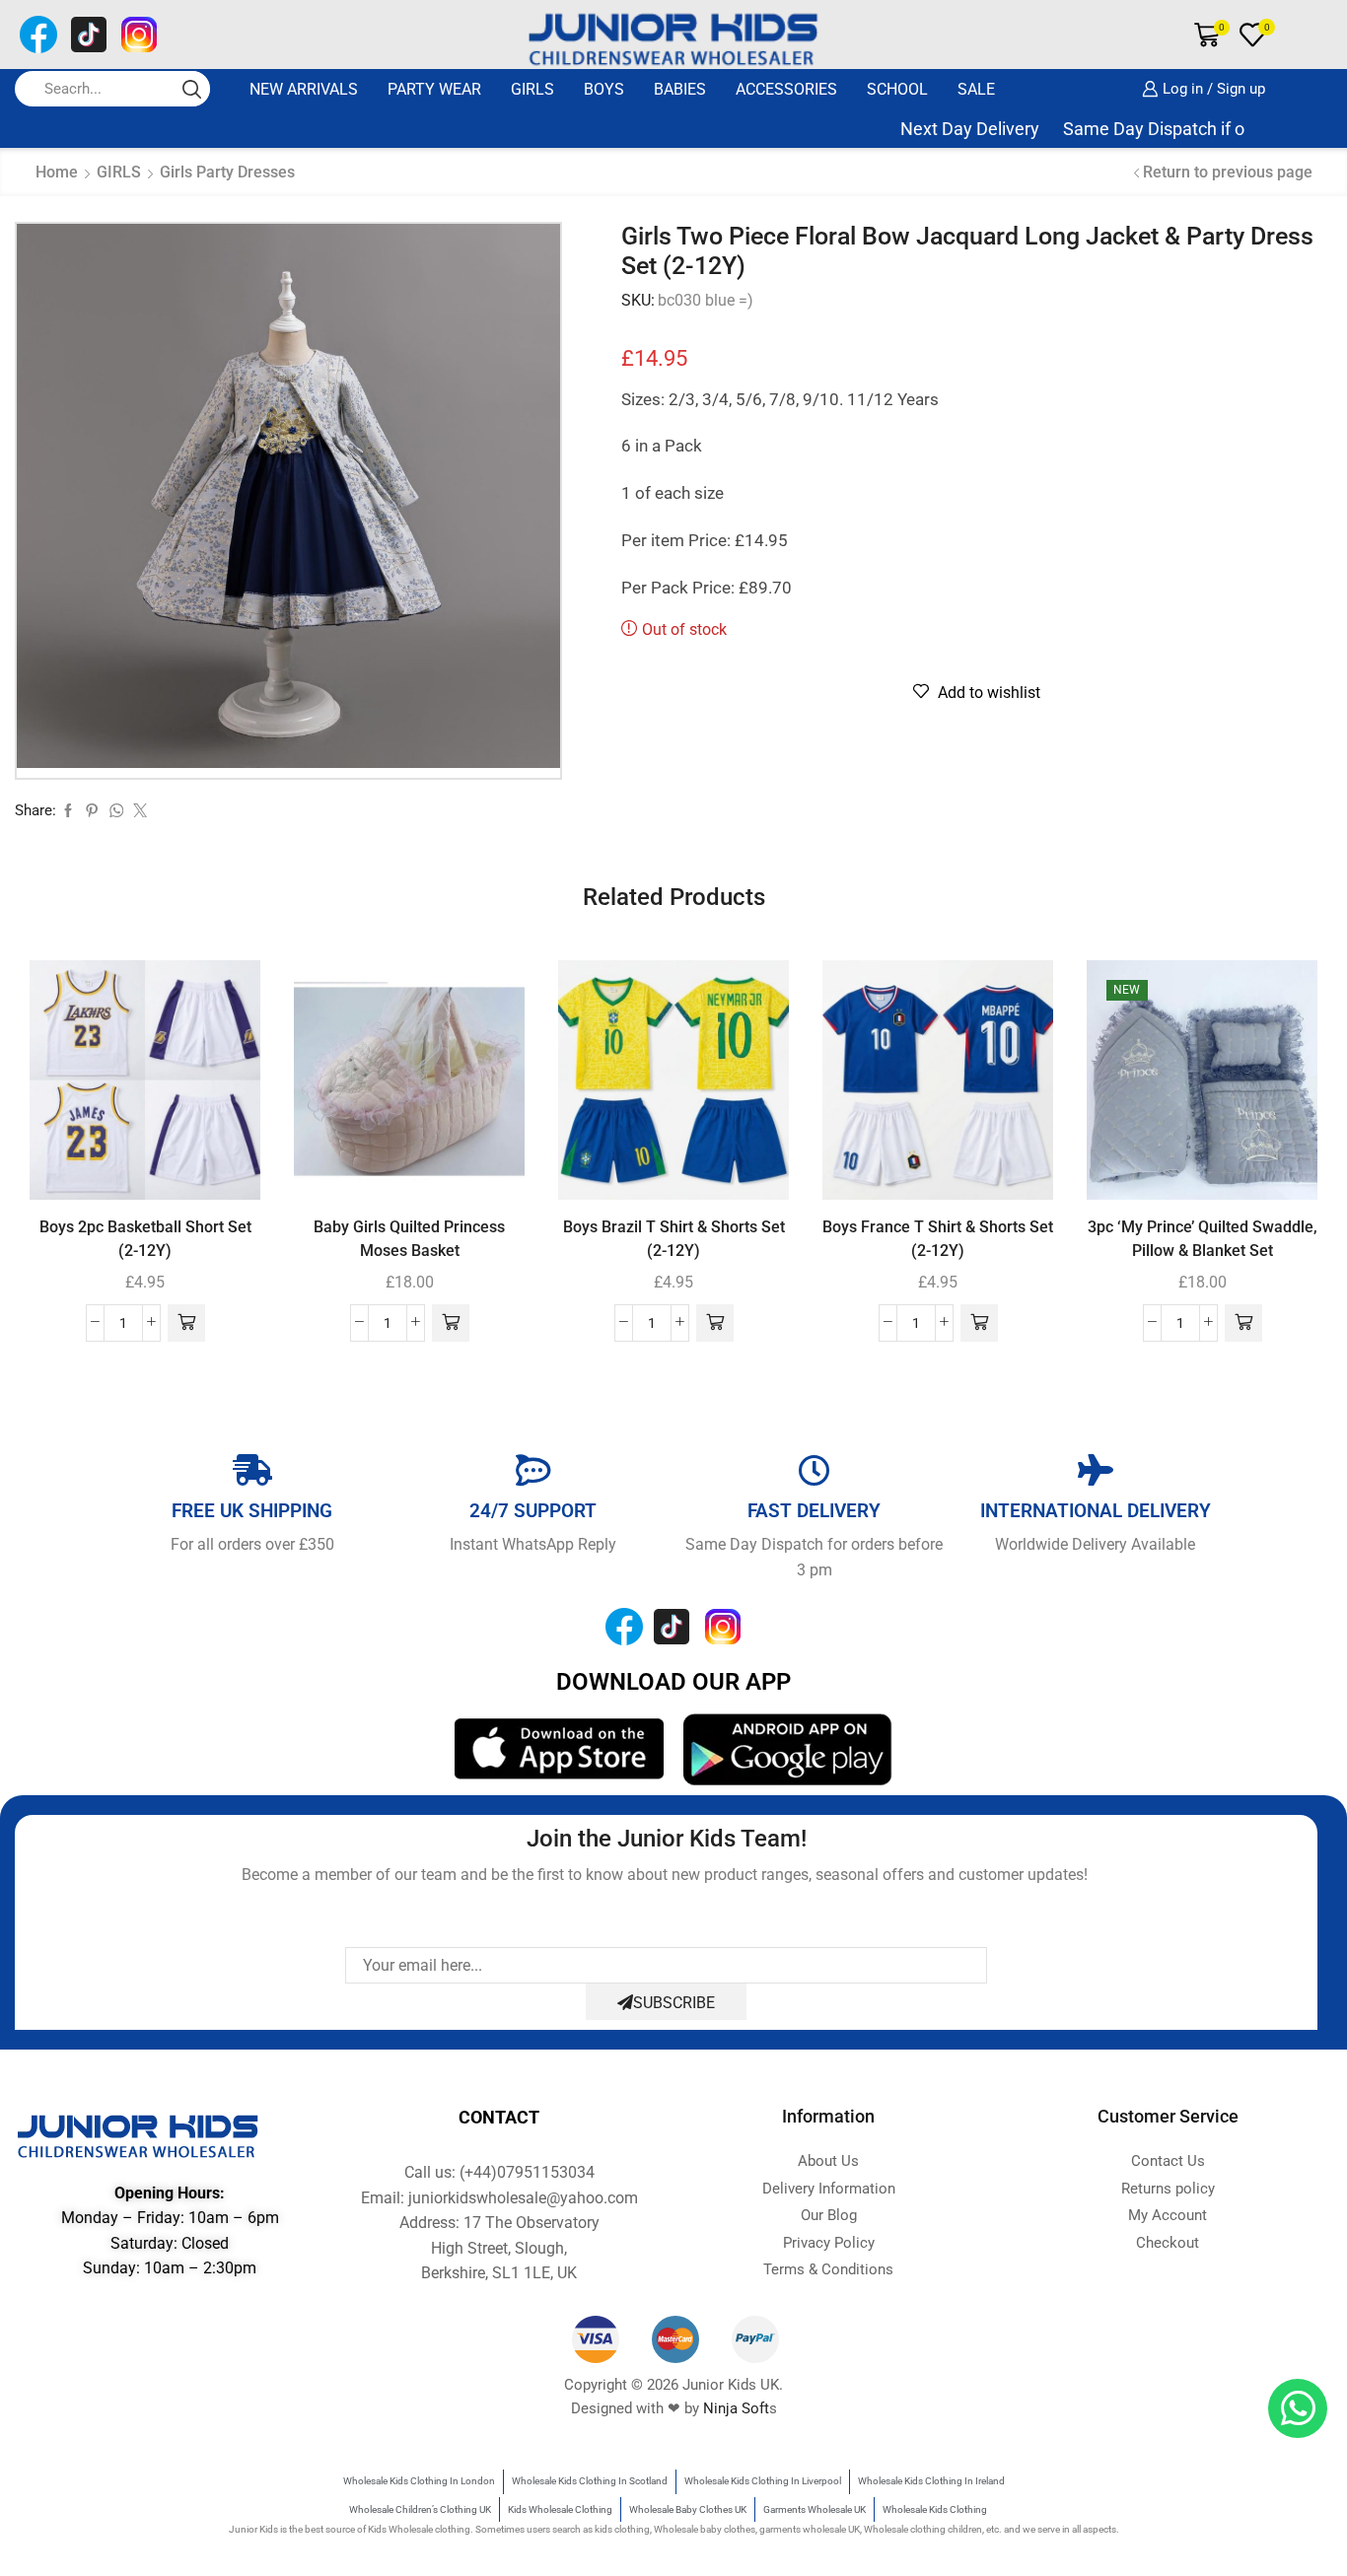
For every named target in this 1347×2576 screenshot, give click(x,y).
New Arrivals (304, 89)
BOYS (604, 89)
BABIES (680, 89)
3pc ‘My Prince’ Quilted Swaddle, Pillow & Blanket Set (1203, 1239)
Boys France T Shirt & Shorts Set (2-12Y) (938, 1239)
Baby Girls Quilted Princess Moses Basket (409, 1239)
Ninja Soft (736, 2408)
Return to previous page (1228, 172)
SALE (976, 89)
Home (57, 172)
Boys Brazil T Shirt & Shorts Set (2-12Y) (674, 1239)
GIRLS (532, 89)
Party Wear (434, 89)
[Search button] (192, 89)
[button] (186, 1323)
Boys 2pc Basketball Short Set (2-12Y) (145, 1239)
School (897, 89)
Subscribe (674, 2003)
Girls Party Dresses (227, 172)
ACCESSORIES (786, 89)
